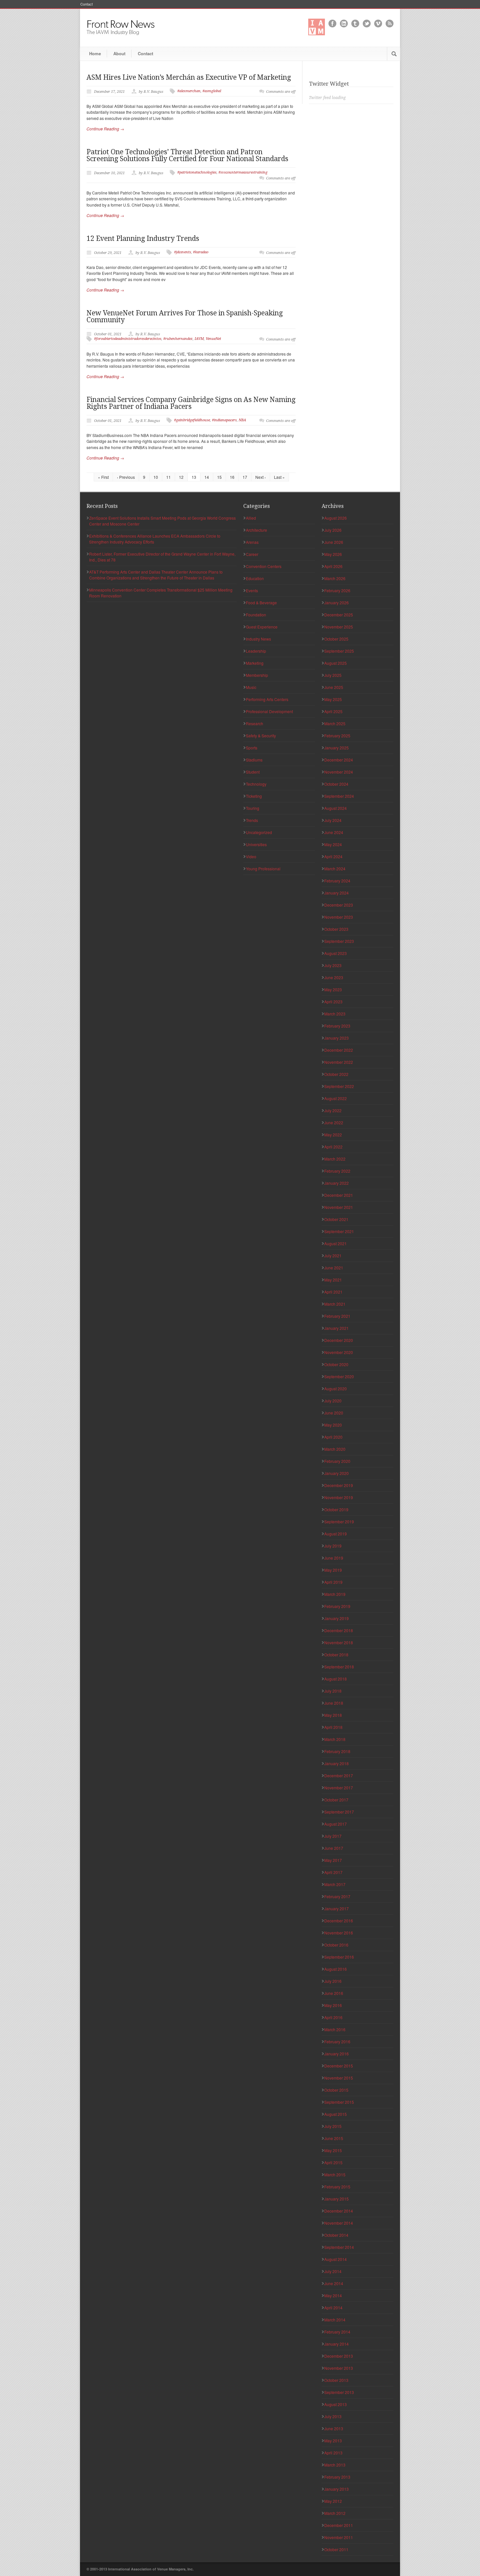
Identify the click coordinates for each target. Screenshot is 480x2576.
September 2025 (339, 651)
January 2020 (336, 1473)
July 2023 (333, 965)
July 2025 (333, 675)
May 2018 (333, 1715)
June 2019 (334, 1558)
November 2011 (339, 2537)
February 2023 (337, 1026)
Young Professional (263, 869)
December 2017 (339, 1775)
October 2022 (336, 1074)
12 (181, 477)
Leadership (256, 651)
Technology (256, 784)
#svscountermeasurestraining (243, 172)
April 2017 (333, 1872)
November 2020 (339, 1352)
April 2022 (333, 1147)
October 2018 (336, 1655)
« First (103, 477)
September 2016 (339, 1957)
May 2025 (333, 699)
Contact (87, 4)
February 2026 (337, 590)
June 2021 (334, 1268)
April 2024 (333, 856)
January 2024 (336, 893)
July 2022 (333, 1110)
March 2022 (335, 1159)
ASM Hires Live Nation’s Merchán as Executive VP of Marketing (189, 77)
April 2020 (333, 1437)
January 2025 (336, 748)
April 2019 (333, 1582)
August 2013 (336, 2404)
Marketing (255, 663)
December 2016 (339, 1921)
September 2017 (339, 1812)
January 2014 (336, 2344)
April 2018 (333, 1727)
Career (252, 554)
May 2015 (333, 2150)
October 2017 (336, 1800)
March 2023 (335, 1014)
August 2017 (336, 1824)
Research (255, 723)
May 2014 (333, 2295)
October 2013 (336, 2380)
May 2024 (333, 844)
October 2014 (336, 2235)
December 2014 (339, 2211)
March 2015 (335, 2175)
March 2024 (335, 869)
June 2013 (334, 2428)
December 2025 (339, 615)
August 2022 (336, 1098)
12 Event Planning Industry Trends (143, 238)
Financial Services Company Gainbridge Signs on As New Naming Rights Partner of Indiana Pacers (191, 403)
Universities (256, 844)
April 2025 (333, 711)
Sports (252, 748)
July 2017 (333, 1836)
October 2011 (336, 2549)
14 (207, 477)
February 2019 (337, 1606)
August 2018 (336, 1679)
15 (219, 477)
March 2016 (335, 2029)
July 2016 (333, 1981)
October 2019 (336, 1509)
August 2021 (336, 1243)
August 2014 (336, 2259)
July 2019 (333, 1546)
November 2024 (339, 772)
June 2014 (334, 2283)
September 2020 (339, 1376)
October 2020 (336, 1364)
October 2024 (336, 784)
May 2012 (333, 2501)
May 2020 (333, 1425)
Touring (253, 808)
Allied (251, 518)
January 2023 (336, 1038)
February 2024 (337, 881)
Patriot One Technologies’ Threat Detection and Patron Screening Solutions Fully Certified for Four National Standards (187, 155)
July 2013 (333, 2416)
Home (95, 53)
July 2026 (333, 530)
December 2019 (339, 1485)
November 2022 (339, 1062)
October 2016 (336, 1945)
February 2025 (337, 736)
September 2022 (339, 1086)
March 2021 (335, 1304)
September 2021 (339, 1231)
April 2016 (333, 2017)
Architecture (256, 530)
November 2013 (339, 2368)
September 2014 (339, 2247)
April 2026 (333, 566)
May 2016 (333, 2005)
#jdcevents (183, 252)
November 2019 (339, 1497)
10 (156, 477)
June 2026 (334, 542)
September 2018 (339, 1667)
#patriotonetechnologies (197, 172)
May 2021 (333, 1280)
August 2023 (336, 953)
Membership (257, 675)
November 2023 (339, 917)
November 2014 (339, 2223)
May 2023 (333, 989)
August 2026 (336, 518)
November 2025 (339, 627)
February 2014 (337, 2332)
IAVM (199, 339)
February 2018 (337, 1751)
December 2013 (339, 2356)
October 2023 (336, 929)
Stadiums (254, 760)
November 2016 (339, 1933)
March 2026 (335, 578)
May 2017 (333, 1860)
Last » (279, 477)
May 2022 (333, 1135)
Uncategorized (259, 832)
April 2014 (333, 2308)
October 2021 (336, 1219)
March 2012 (335, 2513)
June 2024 (334, 832)
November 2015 (339, 2078)
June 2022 (334, 1122)
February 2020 (337, 1461)
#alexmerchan (189, 91)
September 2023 (339, 941)
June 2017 (334, 1848)
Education (255, 578)
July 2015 (333, 2126)
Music (251, 687)
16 (232, 477)
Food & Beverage (261, 602)
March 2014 (335, 2320)
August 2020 (336, 1388)
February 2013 (337, 2477)
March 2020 (335, 1449)
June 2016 (334, 1993)
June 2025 (334, 687)
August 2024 (336, 808)
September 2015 (339, 2102)
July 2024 (333, 820)
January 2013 (336, 2489)
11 (168, 477)
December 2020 (339, 1340)
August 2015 (336, 2114)
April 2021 (333, 1292)
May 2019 (333, 1570)
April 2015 (333, 2162)
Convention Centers (264, 566)
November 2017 (339, 1788)
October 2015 (336, 2090)
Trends (252, 820)
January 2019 (336, 1618)
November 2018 (339, 1642)
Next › (261, 477)
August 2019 (336, 1534)
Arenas (252, 542)
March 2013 (335, 2465)
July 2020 (333, 1401)
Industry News (258, 639)
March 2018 (335, 1739)
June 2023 (334, 977)
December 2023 (339, 905)
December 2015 (339, 2066)
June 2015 (334, 2138)
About (119, 53)
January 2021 (336, 1328)
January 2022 (336, 1183)
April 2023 (333, 1002)
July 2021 (333, 1255)
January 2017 (336, 1908)
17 (245, 477)
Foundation (256, 615)
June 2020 (334, 1413)
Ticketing (254, 796)
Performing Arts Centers (267, 699)
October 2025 (336, 639)
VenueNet (213, 339)
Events (252, 590)
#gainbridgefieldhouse (192, 420)
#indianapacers (224, 420)
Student (253, 772)
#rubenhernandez (178, 339)
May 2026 (333, 554)
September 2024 (339, 796)
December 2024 (339, 760)
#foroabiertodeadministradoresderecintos (128, 339)
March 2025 (335, 723)
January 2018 (336, 1763)
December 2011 (339, 2525)
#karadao (201, 252)
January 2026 (336, 602)
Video (251, 856)
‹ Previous (126, 477)
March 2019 (335, 1594)
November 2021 (339, 1207)
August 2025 (336, 663)
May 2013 (333, 2441)
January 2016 (336, 2054)
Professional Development (269, 711)
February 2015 (337, 2187)
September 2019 (339, 1522)
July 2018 (333, 1691)
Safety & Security (261, 736)
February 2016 (337, 2041)
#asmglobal (212, 91)
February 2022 (337, 1171)
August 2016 (336, 1969)
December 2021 (339, 1195)
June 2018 (334, 1703)
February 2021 (337, 1316)
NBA (242, 420)
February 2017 (337, 1896)
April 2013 (333, 2453)
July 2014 (333, 2271)
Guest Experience (262, 627)
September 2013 (339, 2392)
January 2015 (336, 2199)
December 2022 (339, 1050)
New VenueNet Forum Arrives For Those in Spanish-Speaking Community (185, 316)
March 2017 (335, 1884)
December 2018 (339, 1630)
